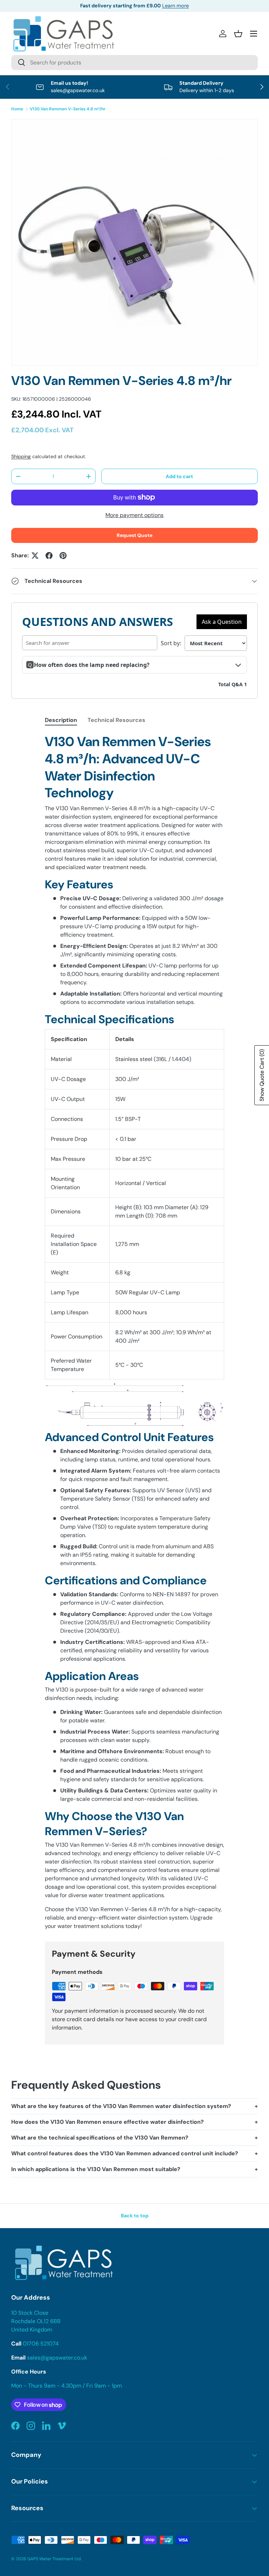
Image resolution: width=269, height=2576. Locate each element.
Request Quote (134, 535)
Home (17, 109)
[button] (238, 34)
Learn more (175, 6)
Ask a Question (222, 622)
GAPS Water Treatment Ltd (54, 2559)
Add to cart (179, 476)
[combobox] (134, 63)
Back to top (135, 2216)
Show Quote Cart (262, 1075)
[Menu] (254, 34)
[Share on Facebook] (49, 556)
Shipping (21, 456)
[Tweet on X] (35, 556)
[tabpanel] (134, 1332)
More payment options (134, 515)
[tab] (61, 720)
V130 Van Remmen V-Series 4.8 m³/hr (68, 109)
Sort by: (171, 643)
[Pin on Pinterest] (63, 556)
